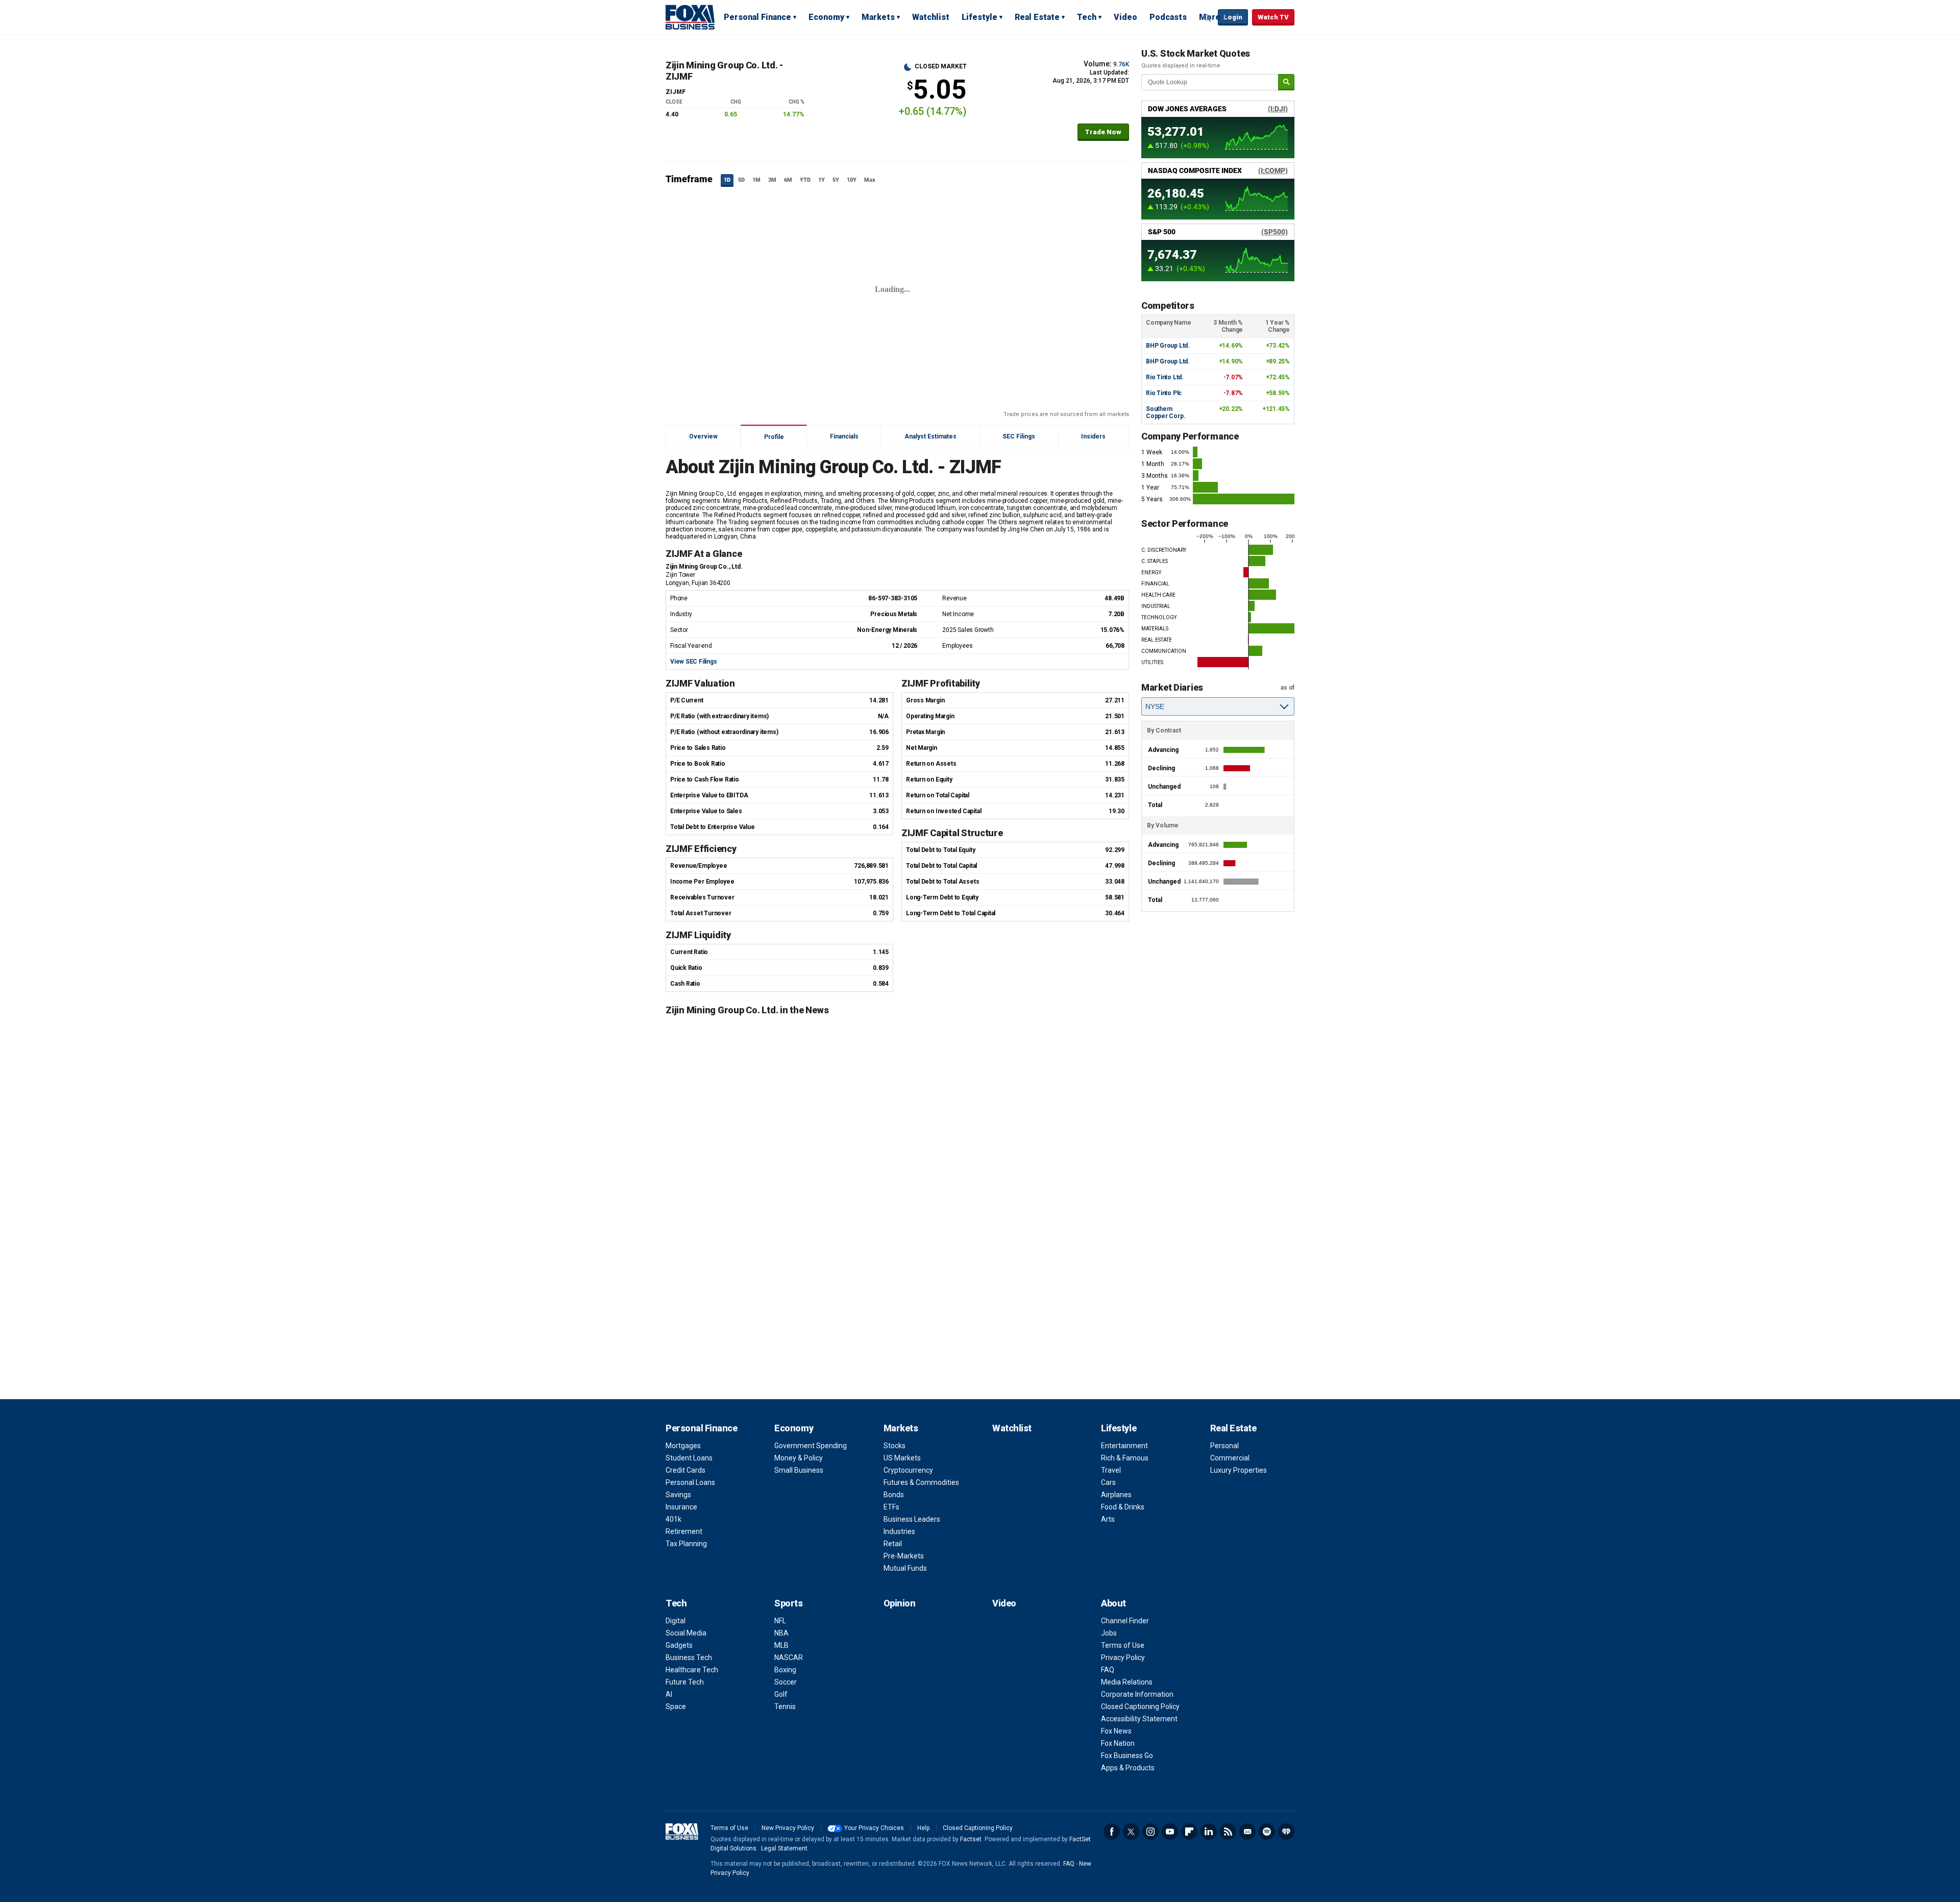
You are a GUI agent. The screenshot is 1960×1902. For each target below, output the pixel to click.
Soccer (786, 1682)
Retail (893, 1544)
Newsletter (1247, 1832)
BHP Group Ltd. (1168, 346)
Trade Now (1103, 132)
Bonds (894, 1495)
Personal (1224, 1446)
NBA (781, 1633)
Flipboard (1189, 1832)
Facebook (1112, 1832)
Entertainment (1124, 1446)
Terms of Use (1123, 1645)
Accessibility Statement (1139, 1719)
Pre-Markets (904, 1556)
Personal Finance (757, 17)
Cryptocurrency (908, 1470)
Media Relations (1127, 1682)
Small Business (799, 1470)
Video (1125, 17)
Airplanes (1116, 1495)
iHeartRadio (1286, 1832)
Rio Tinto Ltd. (1165, 377)
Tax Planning (686, 1544)
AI (669, 1694)
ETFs (891, 1507)
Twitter (1131, 1832)
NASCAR (789, 1657)
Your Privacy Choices (874, 1828)
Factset (971, 1839)
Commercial (1230, 1458)
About (1113, 1603)
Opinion (900, 1603)
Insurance (681, 1507)
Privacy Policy (1123, 1657)
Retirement (684, 1531)
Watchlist (931, 17)
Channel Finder (1125, 1621)
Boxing (785, 1670)
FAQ (1108, 1670)
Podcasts (1168, 17)
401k (673, 1519)
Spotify (1267, 1832)
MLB (781, 1645)
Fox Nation (1118, 1743)
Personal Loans (690, 1482)
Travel (1111, 1470)
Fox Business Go (1127, 1755)
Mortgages (683, 1446)
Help (923, 1828)
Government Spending (811, 1446)
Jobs (1109, 1633)
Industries (899, 1531)
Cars (1108, 1482)
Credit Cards (685, 1470)
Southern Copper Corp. (1166, 412)
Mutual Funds (905, 1568)
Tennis (785, 1706)
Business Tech (689, 1657)
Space (676, 1706)
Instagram (1150, 1832)
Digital (676, 1621)
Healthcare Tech (692, 1670)
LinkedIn (1209, 1832)
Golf (781, 1694)
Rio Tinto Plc (1164, 393)
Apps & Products (1128, 1768)
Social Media (686, 1633)
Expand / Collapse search (1208, 18)
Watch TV (1273, 17)
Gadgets (679, 1645)
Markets (878, 17)
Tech (1087, 17)
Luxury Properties (1239, 1470)
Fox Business (690, 17)
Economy (826, 17)
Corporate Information (1137, 1694)
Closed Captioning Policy (1140, 1706)
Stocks (895, 1446)
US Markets (902, 1458)
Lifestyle (979, 17)
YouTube (1170, 1832)
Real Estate (1037, 17)
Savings (678, 1495)
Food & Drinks (1123, 1507)
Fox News (1116, 1731)
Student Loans (689, 1458)
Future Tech (685, 1682)
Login (1233, 17)
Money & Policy (799, 1458)
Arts (1108, 1519)
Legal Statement (784, 1848)
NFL (780, 1621)
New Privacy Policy (788, 1828)
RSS (1228, 1832)
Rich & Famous (1125, 1458)
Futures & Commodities (921, 1482)
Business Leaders (912, 1519)
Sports (788, 1603)
